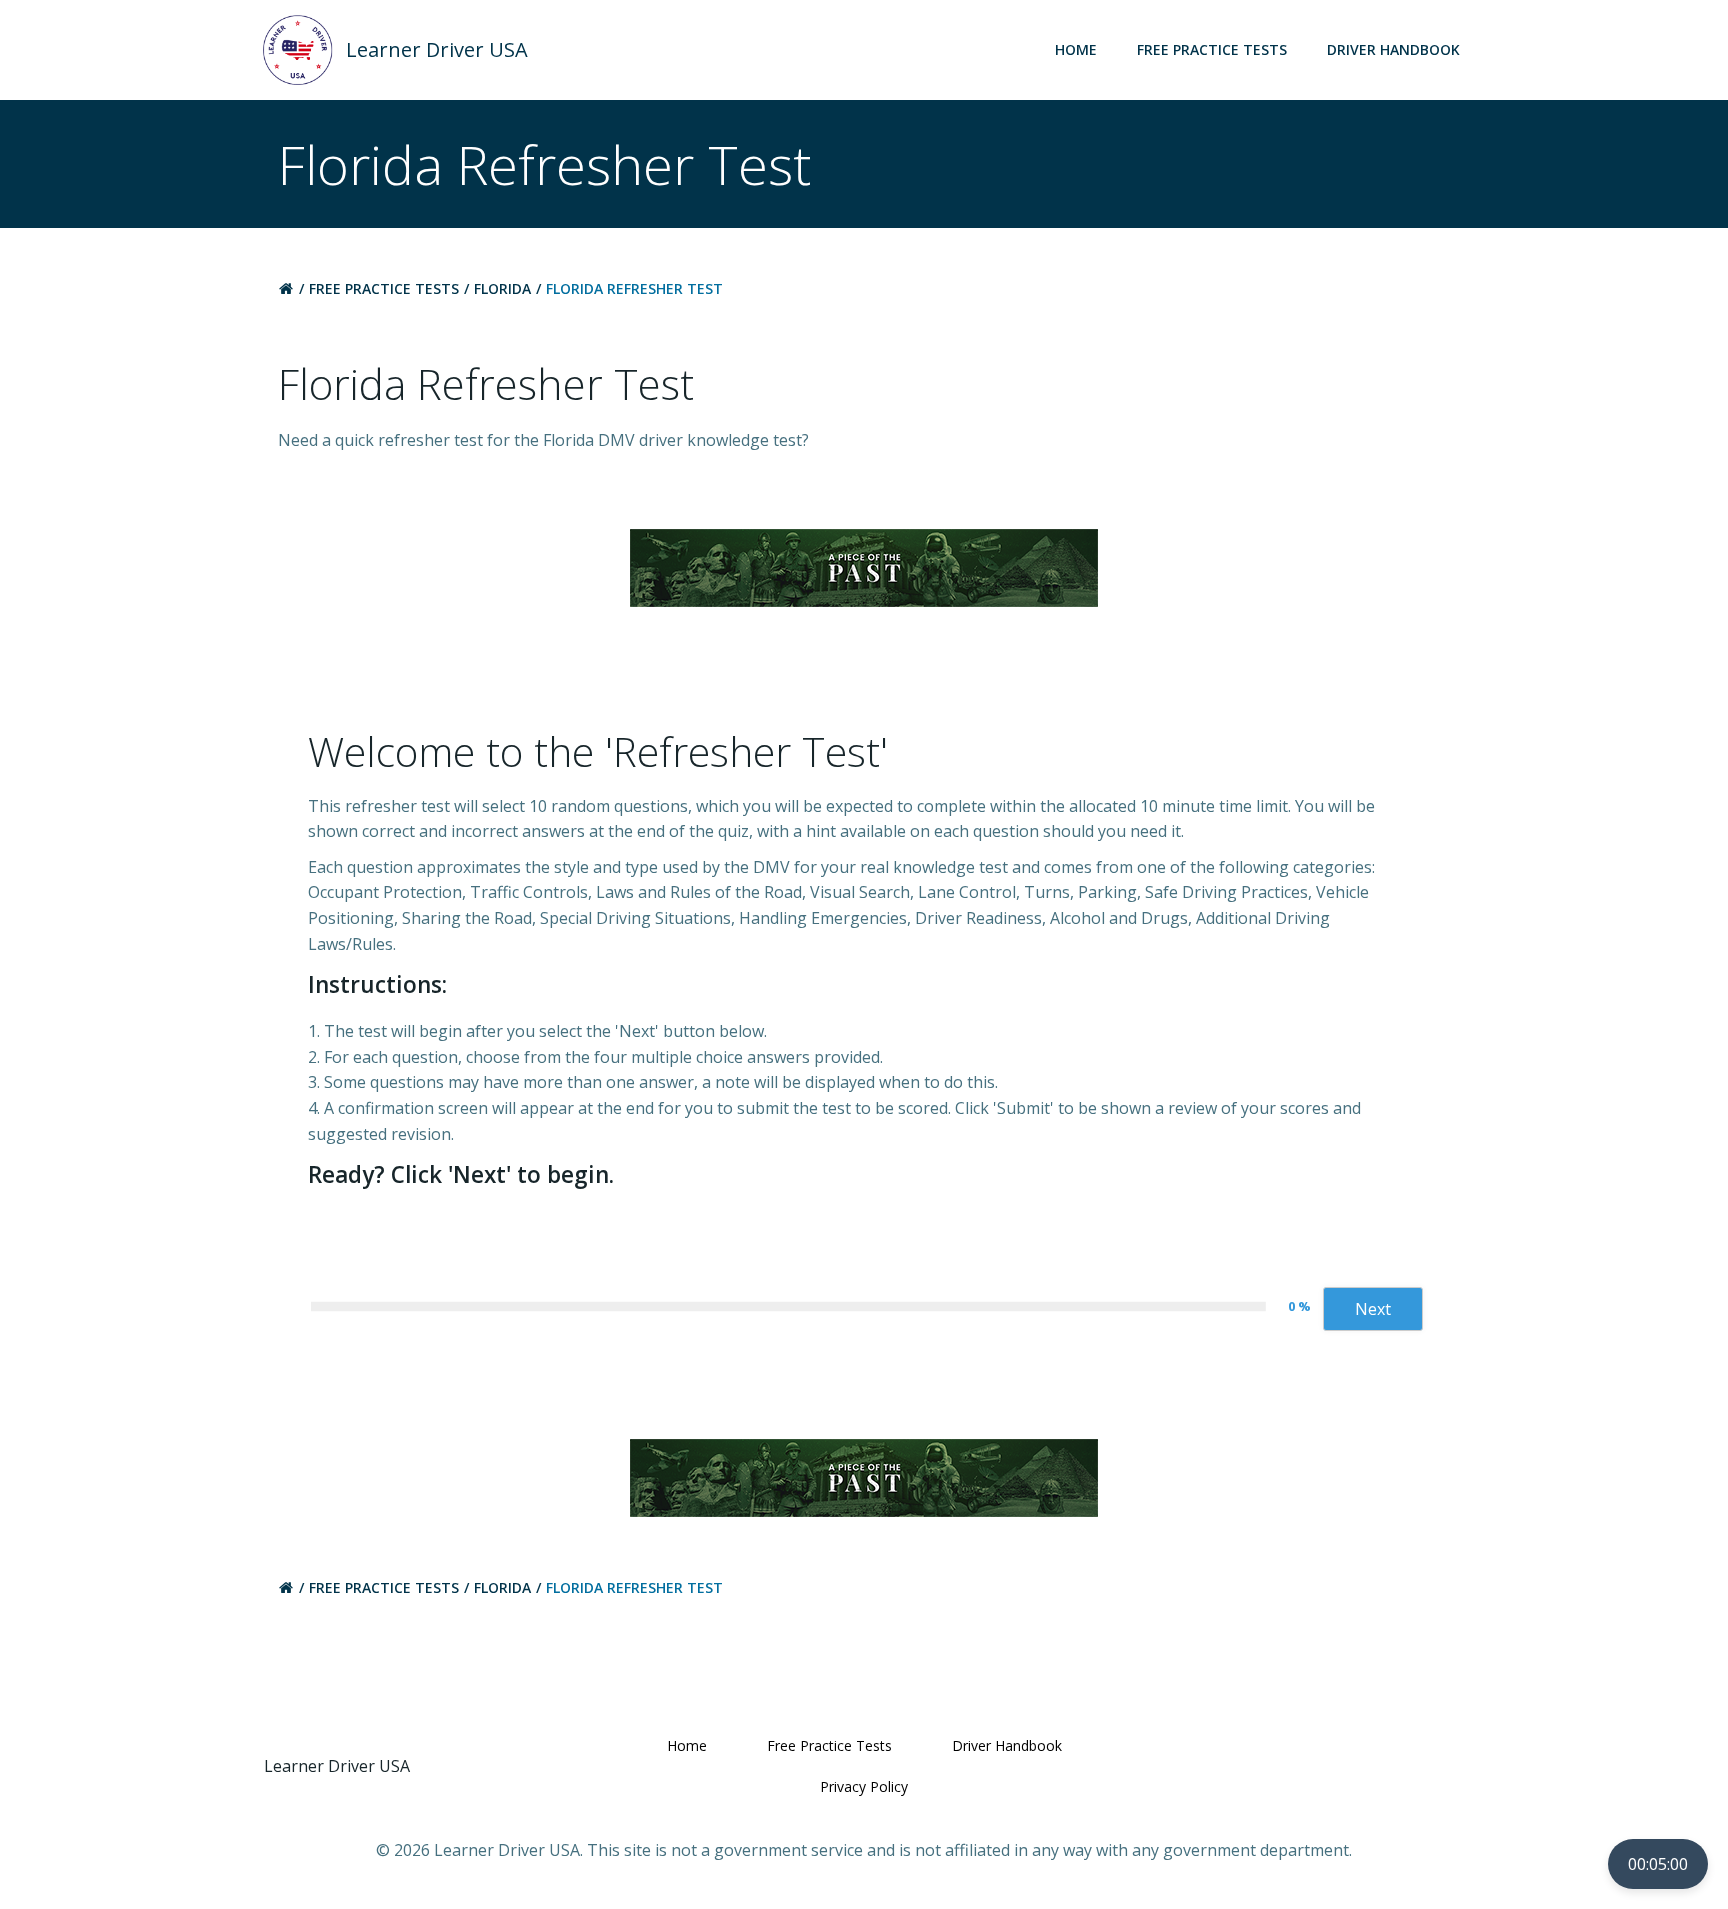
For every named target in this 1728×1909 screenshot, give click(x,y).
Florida (502, 288)
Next (1373, 1309)
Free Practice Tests (1212, 49)
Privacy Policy (864, 1786)
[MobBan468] (864, 566)
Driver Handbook (1393, 49)
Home (1076, 49)
